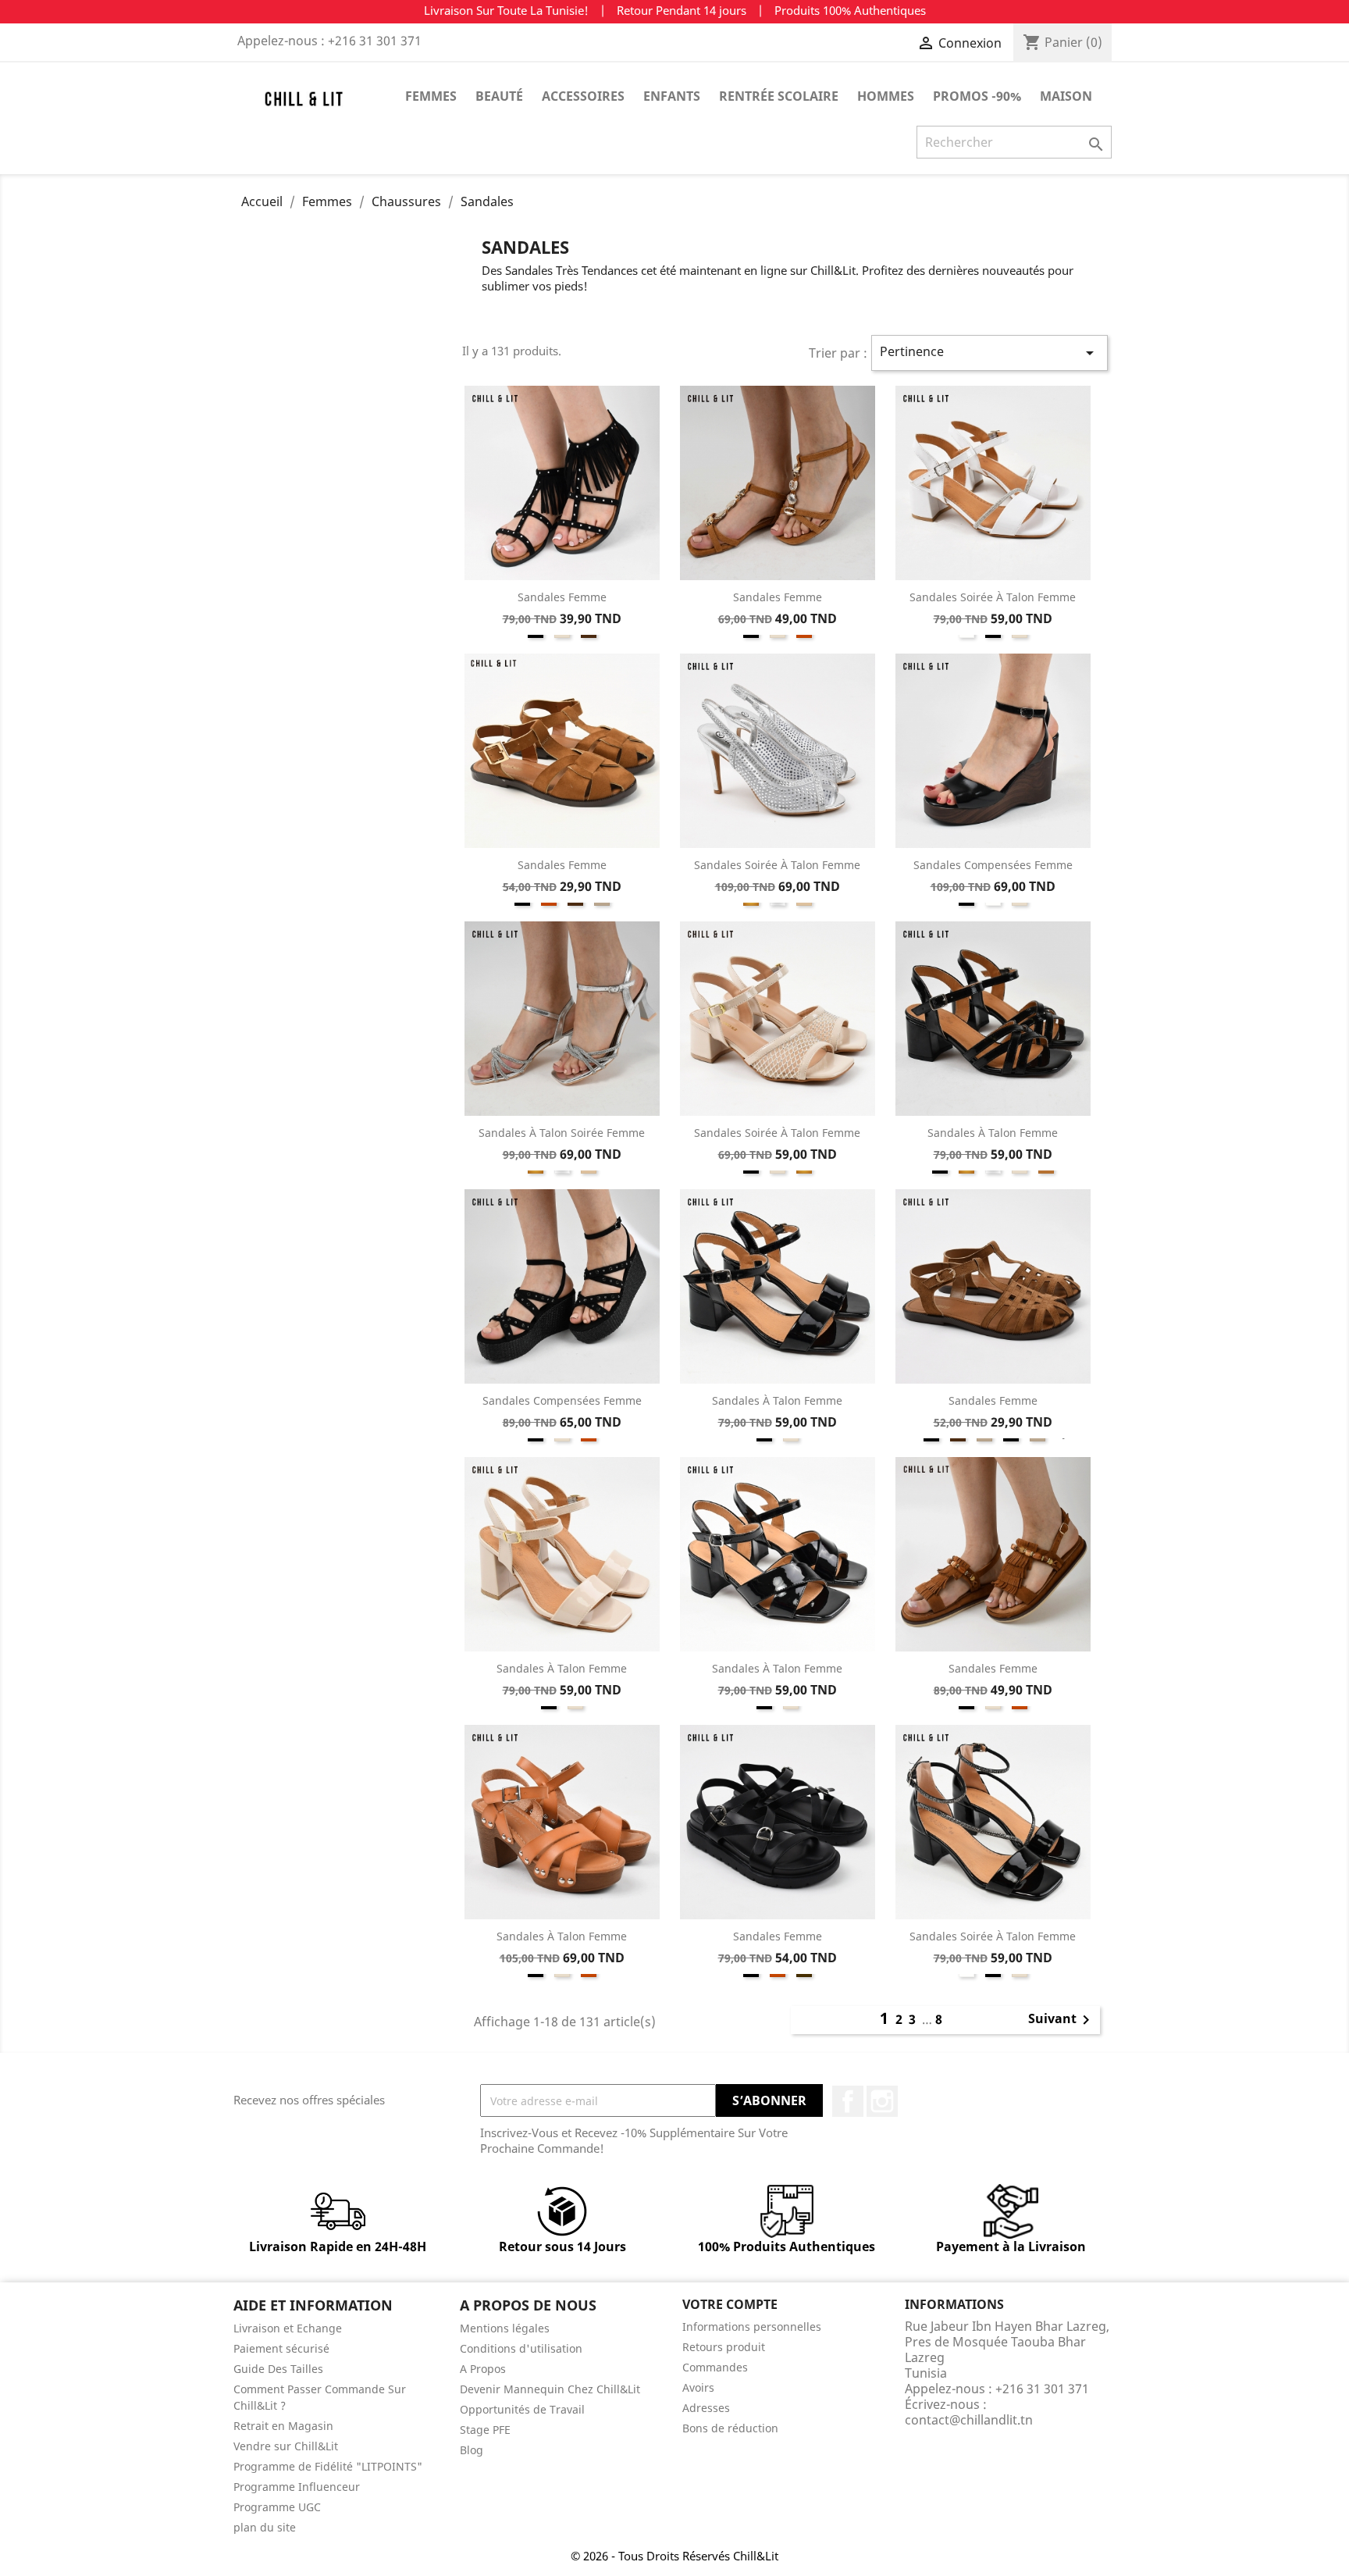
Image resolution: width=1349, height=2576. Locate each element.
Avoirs (698, 2387)
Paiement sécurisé (281, 2348)
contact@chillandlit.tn (969, 2420)
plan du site (265, 2527)
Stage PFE (485, 2430)
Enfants (672, 96)
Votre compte (730, 2304)
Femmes (431, 96)
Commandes (715, 2367)
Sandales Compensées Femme (993, 865)
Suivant (1062, 2020)
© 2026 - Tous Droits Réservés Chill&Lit (674, 2556)
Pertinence (990, 353)
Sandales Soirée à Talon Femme (993, 597)
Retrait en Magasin (283, 2426)
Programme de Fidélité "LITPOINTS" (328, 2466)
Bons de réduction (730, 2428)
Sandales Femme (562, 597)
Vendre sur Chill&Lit (286, 2446)
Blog (472, 2450)
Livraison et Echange (288, 2328)
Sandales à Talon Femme (993, 1133)
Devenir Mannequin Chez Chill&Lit (550, 2389)
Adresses (706, 2408)
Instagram (882, 2101)
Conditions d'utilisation (521, 2348)
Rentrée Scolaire (779, 96)
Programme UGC (277, 2507)
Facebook (848, 2101)
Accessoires (583, 96)
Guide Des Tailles (278, 2369)
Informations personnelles (752, 2327)
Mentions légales (505, 2328)
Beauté (499, 96)
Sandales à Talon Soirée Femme (562, 1133)
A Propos (483, 2369)
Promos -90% (977, 96)
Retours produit (724, 2347)
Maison (1066, 96)
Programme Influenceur (297, 2487)
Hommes (886, 96)
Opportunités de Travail (522, 2409)
